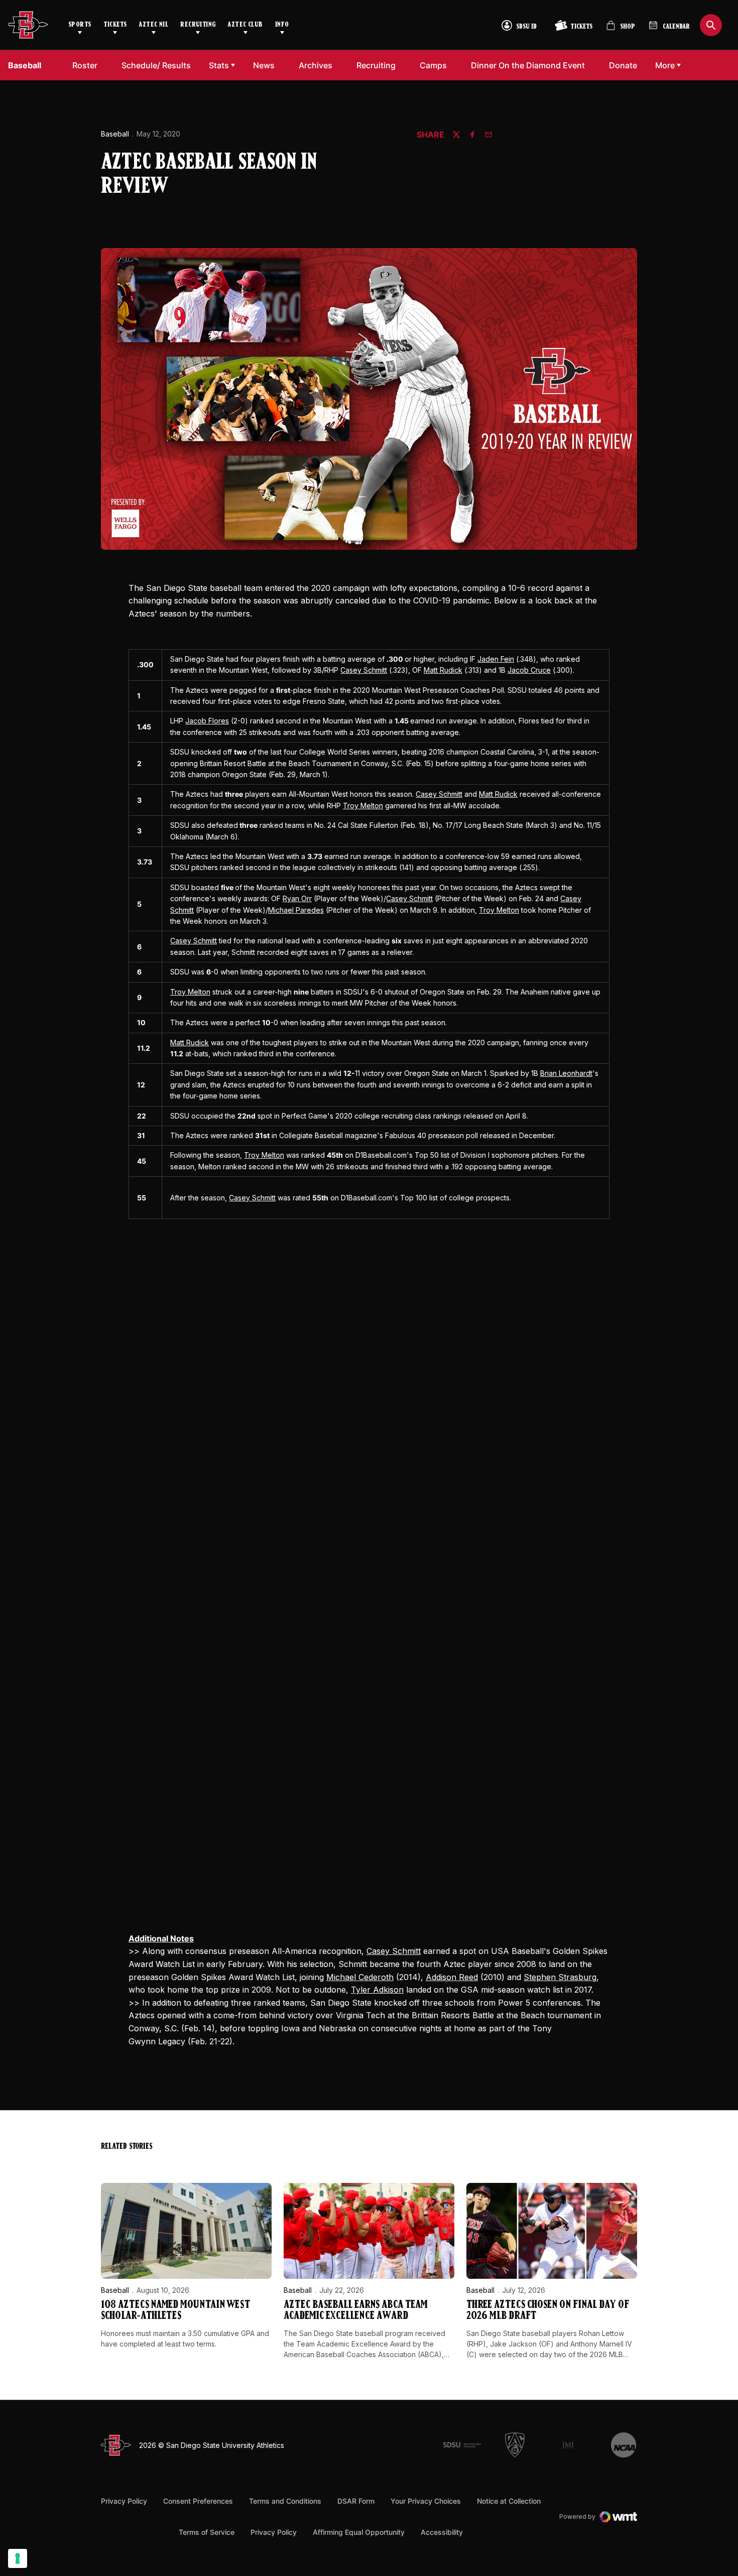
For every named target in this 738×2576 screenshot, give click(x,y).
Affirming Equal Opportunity (359, 2532)
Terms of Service (207, 2532)
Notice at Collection (509, 2501)
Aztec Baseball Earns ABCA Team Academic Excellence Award (355, 2311)
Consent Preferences (198, 2501)
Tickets (115, 25)
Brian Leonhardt (566, 1073)
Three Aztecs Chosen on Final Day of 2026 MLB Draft (548, 2311)
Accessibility (442, 2532)
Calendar (676, 27)
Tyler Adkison (377, 1990)
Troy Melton (363, 806)
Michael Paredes (296, 910)
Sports (80, 25)
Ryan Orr (297, 898)
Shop (621, 29)
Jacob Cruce (529, 670)
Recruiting (198, 25)
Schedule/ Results (156, 65)
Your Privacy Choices (426, 2501)
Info (282, 25)
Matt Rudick (443, 670)
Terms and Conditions (285, 2501)
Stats (219, 65)
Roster (85, 65)
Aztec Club (245, 25)
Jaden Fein (496, 659)
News (264, 65)
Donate (626, 65)
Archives (316, 65)
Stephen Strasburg (560, 1977)
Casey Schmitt (364, 670)
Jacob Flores (207, 721)
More (665, 65)
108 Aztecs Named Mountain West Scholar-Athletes (175, 2311)
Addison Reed (452, 1977)
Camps (436, 65)
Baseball (115, 134)
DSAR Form (356, 2501)
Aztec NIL (153, 25)
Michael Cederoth (360, 1977)
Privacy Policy (124, 2501)
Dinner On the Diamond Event (528, 65)
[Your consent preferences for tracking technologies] (18, 2558)
